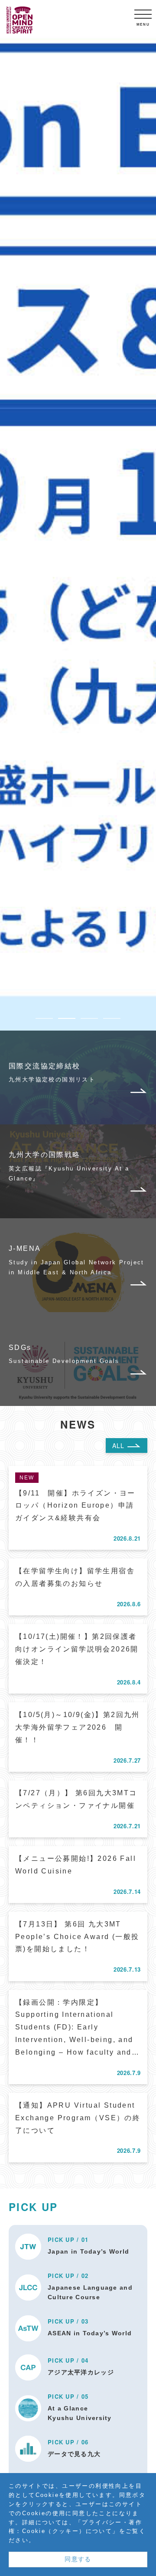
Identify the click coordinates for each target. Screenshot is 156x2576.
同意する (78, 2559)
